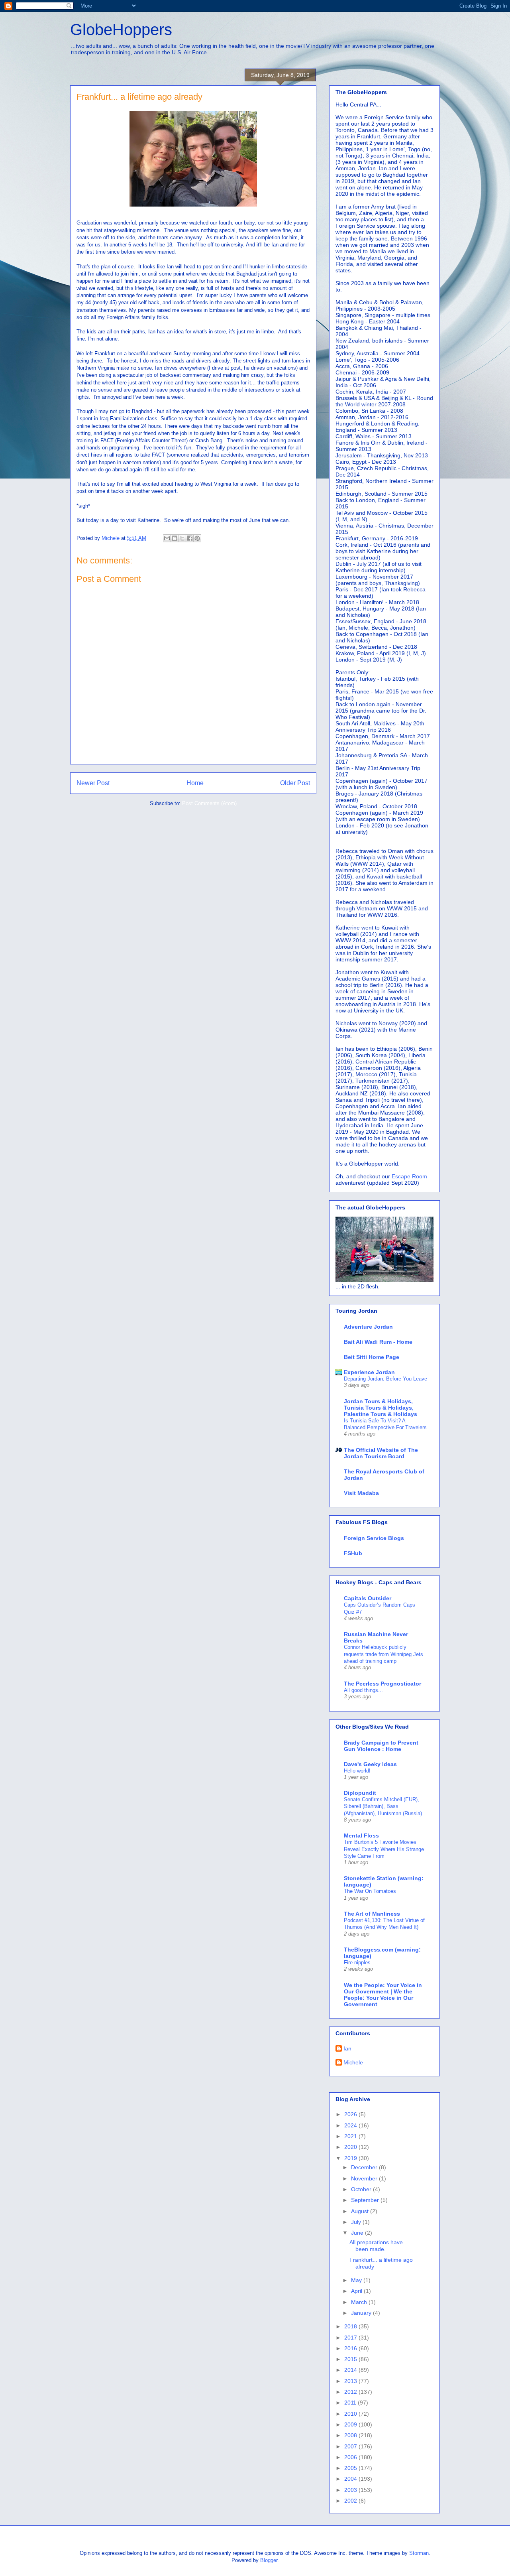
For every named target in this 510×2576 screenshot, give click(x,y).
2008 (351, 2435)
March (360, 2302)
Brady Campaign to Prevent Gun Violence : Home (381, 1746)
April (357, 2291)
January (362, 2313)
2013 (351, 2381)
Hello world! (357, 1771)
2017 (351, 2338)
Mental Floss (361, 1835)
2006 (351, 2457)
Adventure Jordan (368, 1327)
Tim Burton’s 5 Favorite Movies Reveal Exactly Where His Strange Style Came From (384, 1849)
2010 (351, 2414)
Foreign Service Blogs (374, 1538)
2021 (351, 2136)
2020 (351, 2147)
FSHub (353, 1553)
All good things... (363, 1690)
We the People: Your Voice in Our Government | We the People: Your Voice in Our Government (383, 1995)
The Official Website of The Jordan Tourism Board (381, 1453)
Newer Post (93, 783)
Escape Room (409, 1176)
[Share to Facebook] (190, 538)
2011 (351, 2403)
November (365, 2178)
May (357, 2280)
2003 (351, 2490)
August (361, 2211)
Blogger (269, 2560)
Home (195, 783)
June (358, 2233)
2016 (351, 2348)
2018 (351, 2326)
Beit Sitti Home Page (372, 1357)
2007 (351, 2446)
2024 (351, 2125)
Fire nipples (357, 1963)
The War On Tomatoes (370, 1891)
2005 (351, 2468)
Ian (347, 2048)
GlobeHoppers (121, 30)
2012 (351, 2392)
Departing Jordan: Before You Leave (385, 1379)
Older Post (295, 783)
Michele (353, 2062)
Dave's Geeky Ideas (370, 1764)
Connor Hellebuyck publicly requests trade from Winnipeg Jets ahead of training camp (383, 1654)
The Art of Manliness (372, 1914)
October (362, 2189)
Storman (419, 2553)
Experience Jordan (369, 1372)
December (365, 2167)
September (366, 2200)
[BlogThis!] (175, 538)
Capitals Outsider (368, 1598)
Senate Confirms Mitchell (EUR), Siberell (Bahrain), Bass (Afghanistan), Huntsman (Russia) (383, 1806)
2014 (351, 2370)
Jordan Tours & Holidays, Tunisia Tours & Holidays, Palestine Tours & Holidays (381, 1408)
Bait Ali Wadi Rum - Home (378, 1342)
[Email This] (167, 538)
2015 (351, 2359)
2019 (351, 2158)
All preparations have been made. (376, 2246)
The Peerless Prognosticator (382, 1684)
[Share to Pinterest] (197, 538)
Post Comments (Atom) (209, 803)
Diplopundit (360, 1793)
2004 (351, 2479)
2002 (351, 2501)
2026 (351, 2114)
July (357, 2222)
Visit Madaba (361, 1493)
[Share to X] (182, 538)
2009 (351, 2424)
